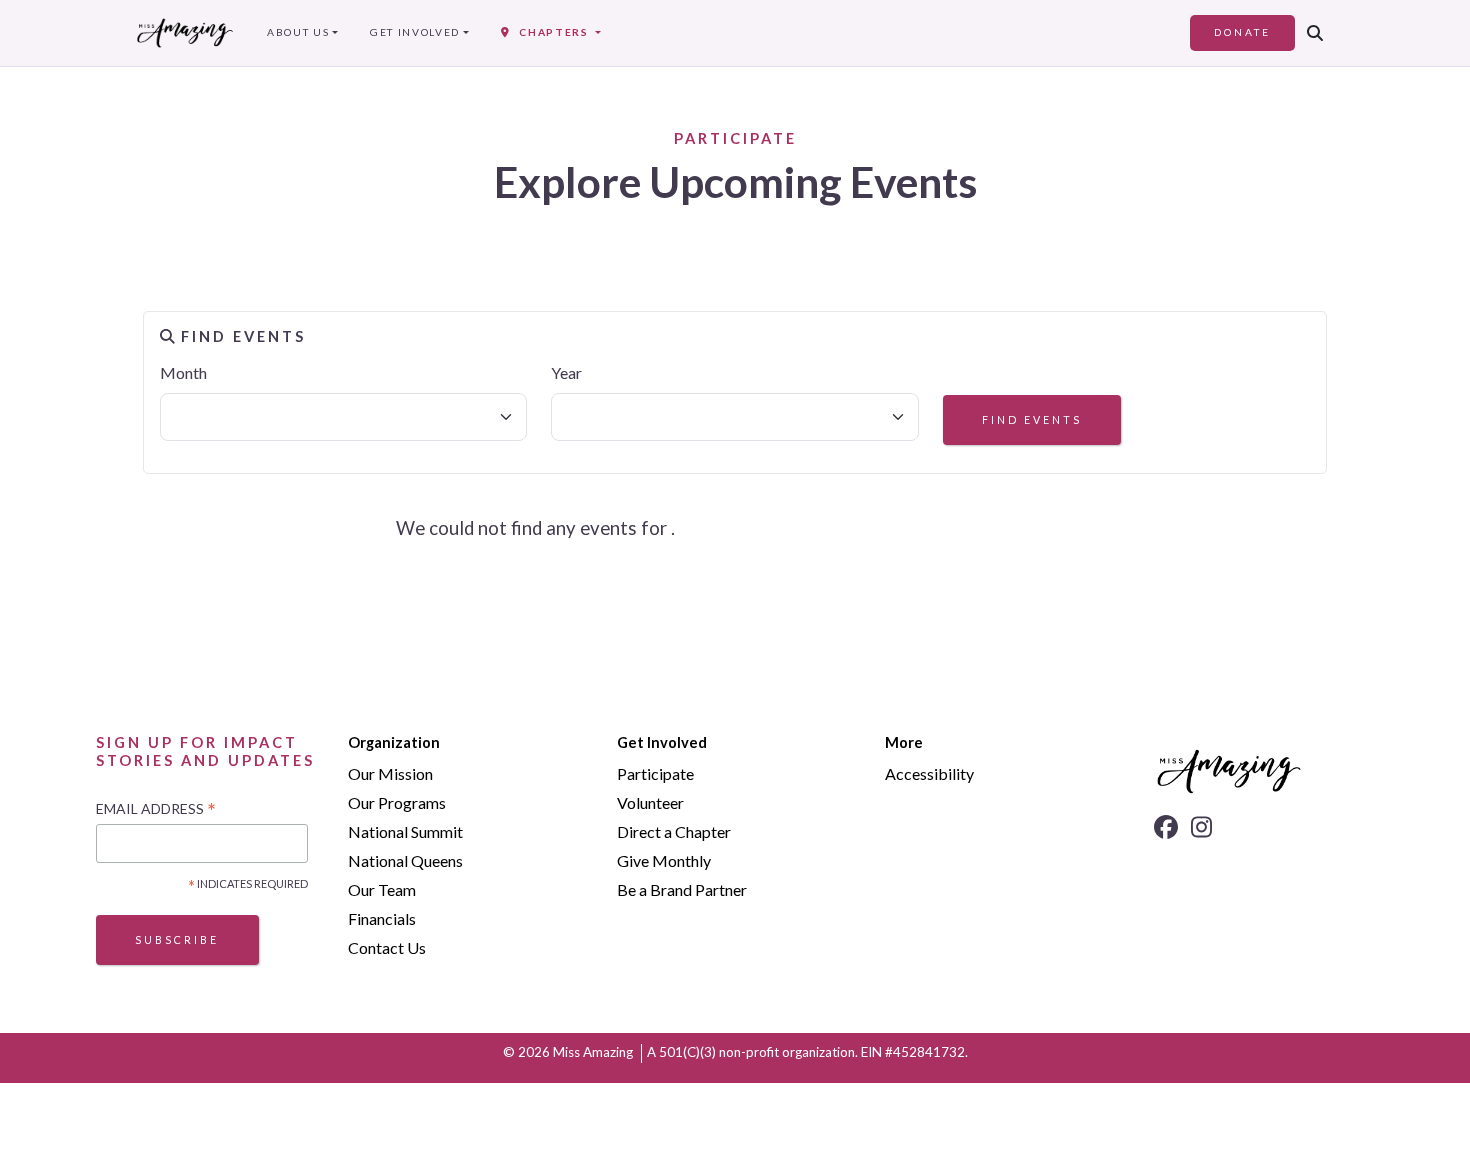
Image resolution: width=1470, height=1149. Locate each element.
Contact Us (387, 947)
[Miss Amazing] (185, 33)
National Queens (405, 860)
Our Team (382, 889)
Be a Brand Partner (682, 889)
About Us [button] (298, 32)
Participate (655, 773)
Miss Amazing (593, 1052)
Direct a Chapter (674, 831)
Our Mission (390, 773)
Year (566, 372)
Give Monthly (664, 860)
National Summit (405, 831)
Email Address (156, 810)
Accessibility (929, 773)
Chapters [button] (550, 32)
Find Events (1032, 419)
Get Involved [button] (415, 32)
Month (183, 372)
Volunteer (650, 802)
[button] (1315, 33)
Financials (382, 918)
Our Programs (397, 802)
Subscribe (177, 939)
